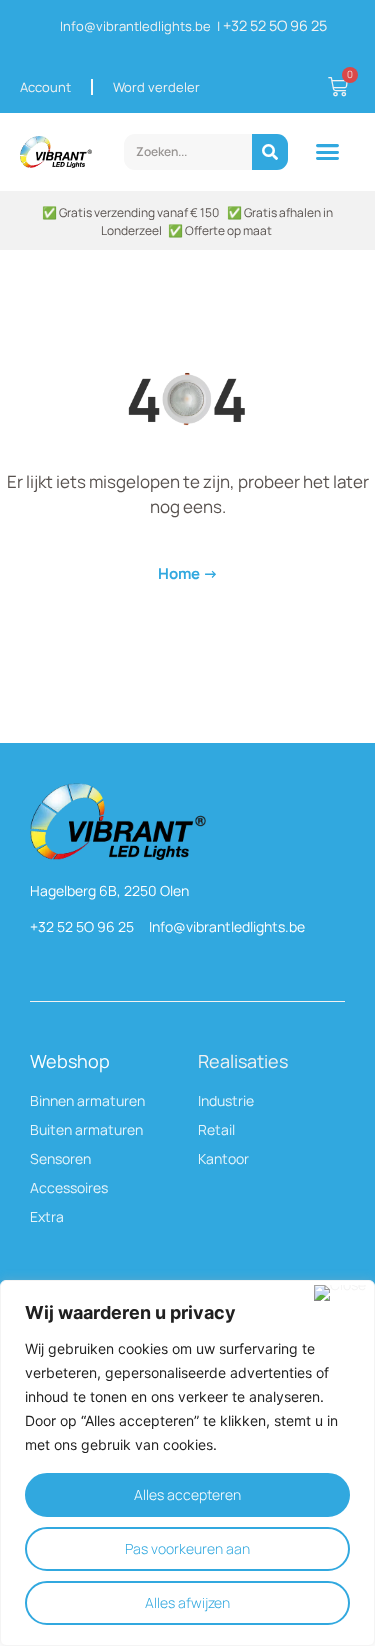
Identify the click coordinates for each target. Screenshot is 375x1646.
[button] (328, 152)
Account (45, 87)
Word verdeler (156, 87)
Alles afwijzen (187, 1602)
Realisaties (243, 1061)
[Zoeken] (270, 152)
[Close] (340, 1293)
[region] (187, 1463)
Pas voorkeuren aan (187, 1548)
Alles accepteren (187, 1494)
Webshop (70, 1061)
